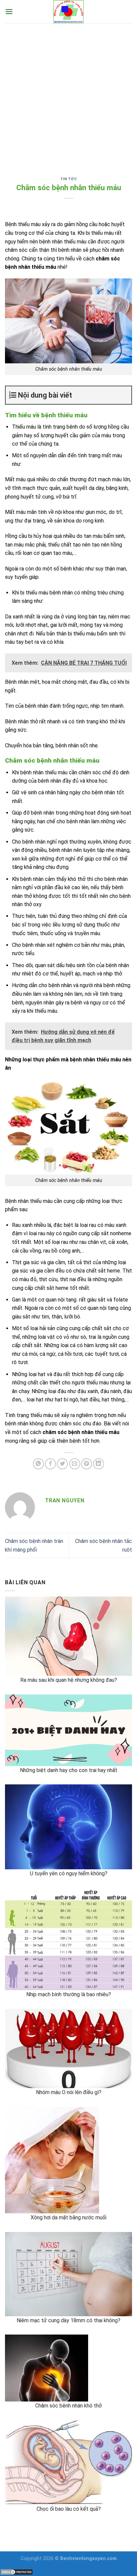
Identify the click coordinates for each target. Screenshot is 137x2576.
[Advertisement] (68, 95)
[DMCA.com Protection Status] (17, 2572)
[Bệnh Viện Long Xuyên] (68, 12)
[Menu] (9, 11)
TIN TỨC (69, 179)
